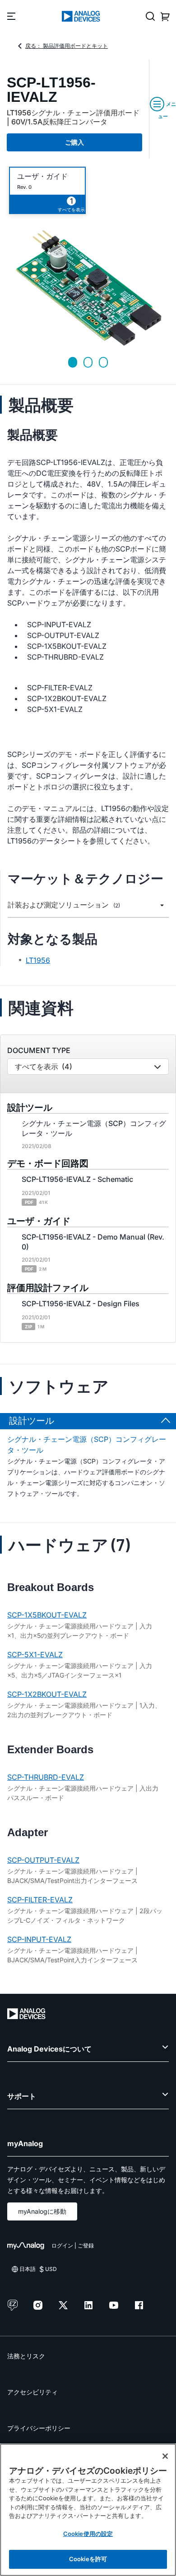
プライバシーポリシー (39, 2428)
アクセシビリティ (32, 2392)
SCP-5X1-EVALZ (35, 1655)
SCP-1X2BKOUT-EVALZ (47, 1694)
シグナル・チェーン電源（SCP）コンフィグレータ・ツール (87, 1445)
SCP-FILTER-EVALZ (40, 1900)
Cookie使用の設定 (88, 2534)
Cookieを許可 (88, 2559)
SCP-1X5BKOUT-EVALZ (47, 1615)
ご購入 (74, 142)
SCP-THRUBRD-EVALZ (46, 1777)
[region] (88, 2510)
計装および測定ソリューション (64, 905)
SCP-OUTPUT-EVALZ (43, 1860)
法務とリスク (26, 2356)
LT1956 (38, 960)
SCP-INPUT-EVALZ (39, 1939)
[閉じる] (165, 2456)
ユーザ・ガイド (42, 176)
